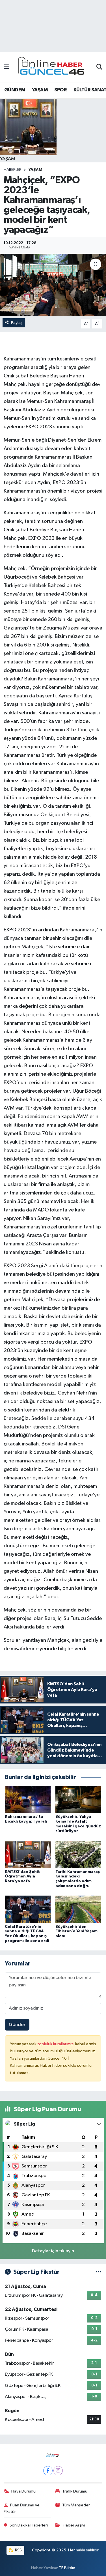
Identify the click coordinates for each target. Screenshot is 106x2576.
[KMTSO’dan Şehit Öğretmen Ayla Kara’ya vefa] (28, 1854)
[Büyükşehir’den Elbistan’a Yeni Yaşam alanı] (78, 1909)
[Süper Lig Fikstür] (99, 2272)
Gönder (17, 2025)
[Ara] (99, 67)
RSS (18, 2550)
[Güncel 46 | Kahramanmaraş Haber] (53, 67)
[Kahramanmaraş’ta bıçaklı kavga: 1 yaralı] (28, 1800)
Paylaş (17, 323)
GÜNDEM (15, 90)
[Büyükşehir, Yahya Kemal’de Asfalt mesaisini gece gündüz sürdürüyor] (78, 1800)
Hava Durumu (23, 2491)
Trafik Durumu (75, 2491)
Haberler (13, 170)
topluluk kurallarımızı (56, 2044)
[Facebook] (48, 2471)
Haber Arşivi (74, 2525)
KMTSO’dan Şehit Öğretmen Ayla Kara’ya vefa (22, 1877)
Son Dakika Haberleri (29, 2525)
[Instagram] (58, 2471)
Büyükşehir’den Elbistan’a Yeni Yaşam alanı (76, 1932)
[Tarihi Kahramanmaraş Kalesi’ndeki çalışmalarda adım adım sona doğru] (78, 1854)
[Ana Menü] (6, 67)
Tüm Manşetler (76, 2505)
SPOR (60, 90)
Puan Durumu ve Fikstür (22, 2508)
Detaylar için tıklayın (53, 2251)
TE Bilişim (67, 2568)
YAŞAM (40, 90)
